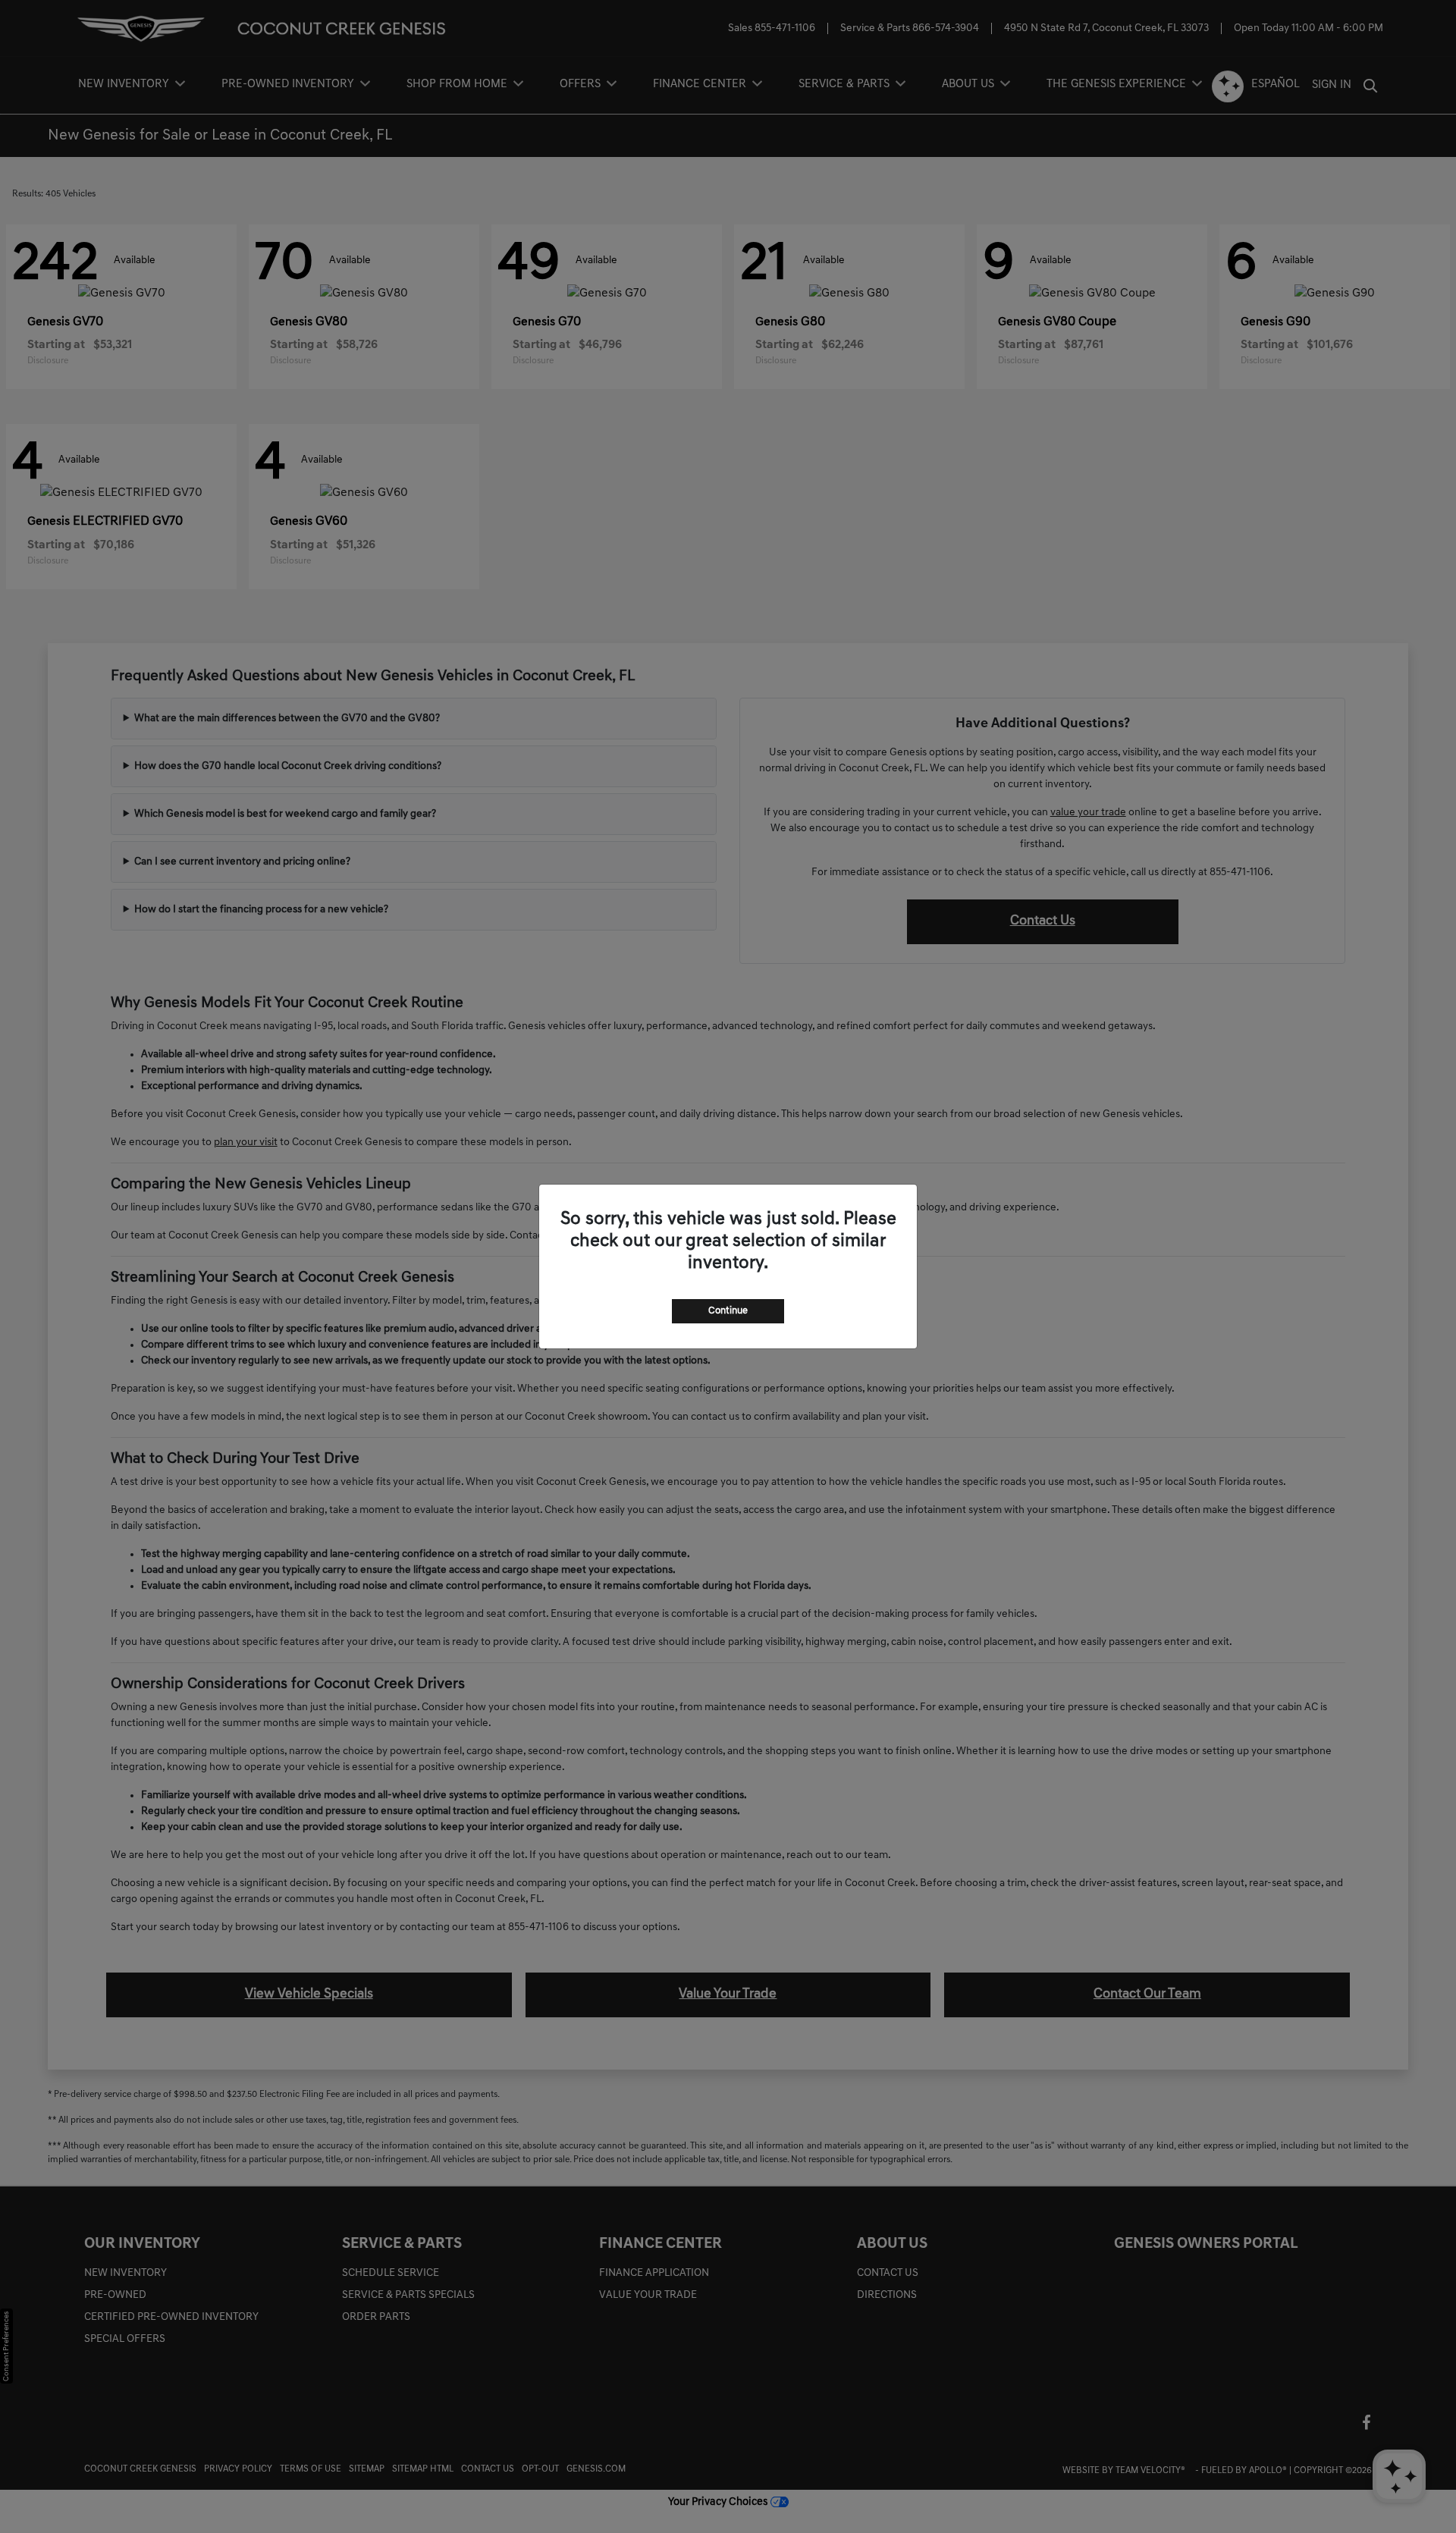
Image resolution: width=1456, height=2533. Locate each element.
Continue (728, 1311)
